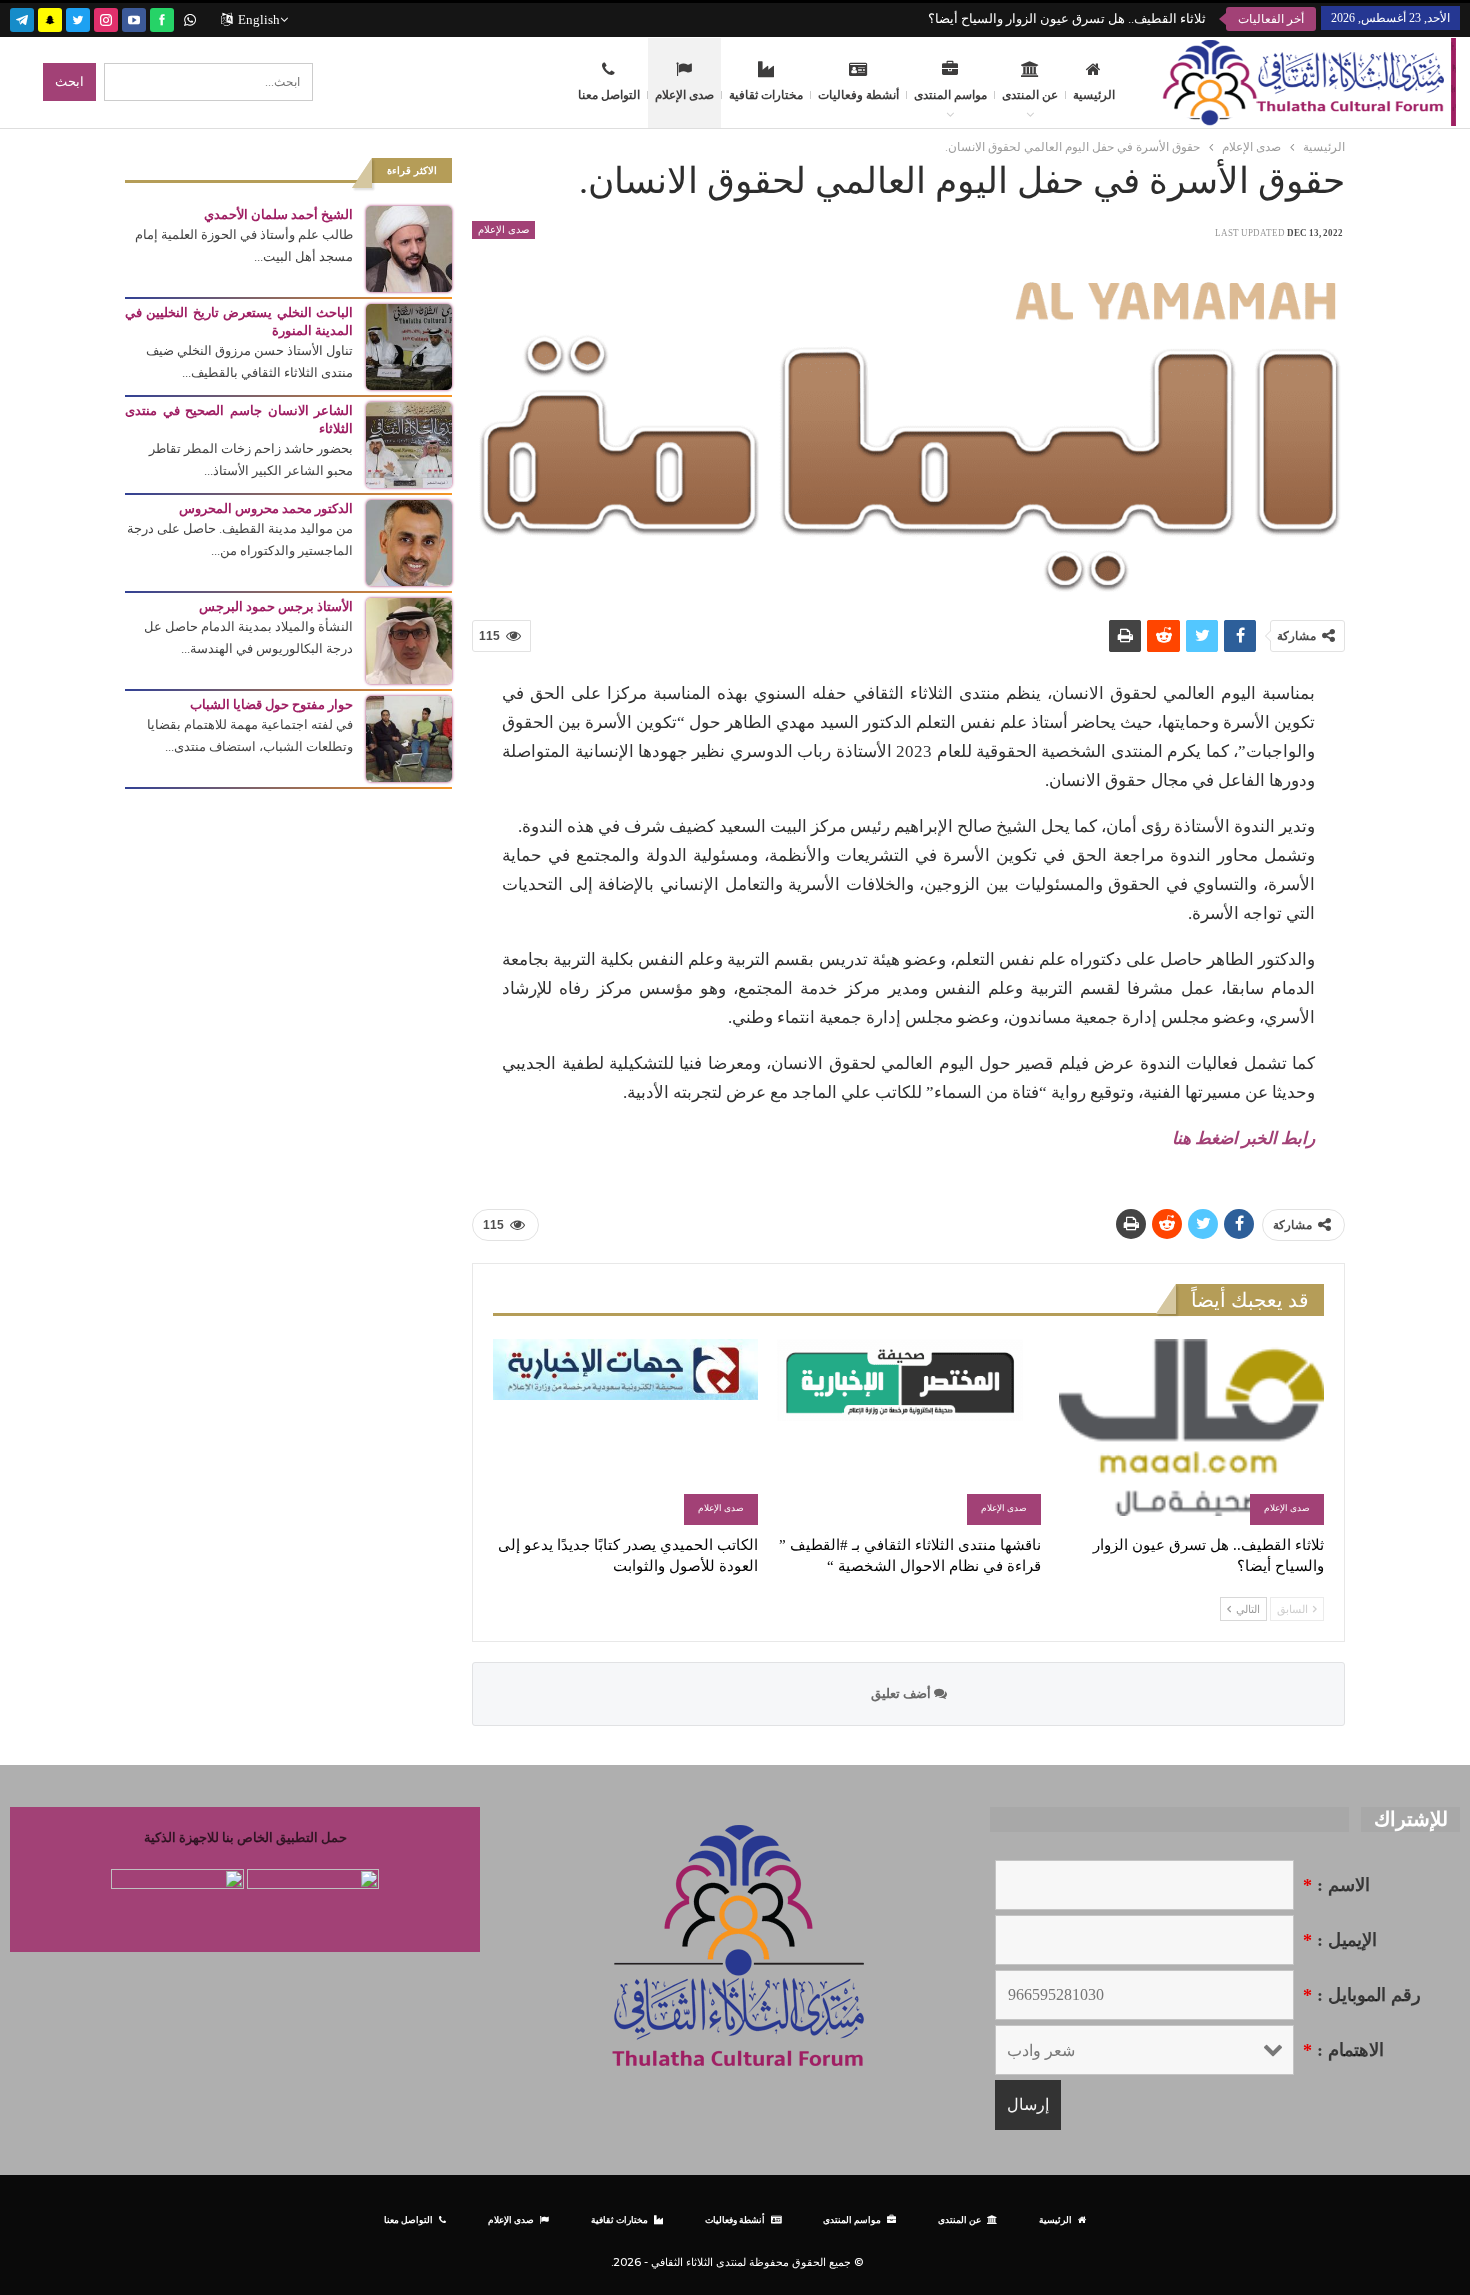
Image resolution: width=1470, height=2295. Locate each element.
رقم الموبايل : (1362, 1995)
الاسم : (1336, 1885)
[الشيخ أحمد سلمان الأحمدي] (409, 247)
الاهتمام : (1343, 2050)
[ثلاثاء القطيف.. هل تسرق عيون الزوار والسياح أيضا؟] (1191, 1431)
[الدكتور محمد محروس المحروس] (409, 541)
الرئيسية (1094, 95)
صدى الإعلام (684, 95)
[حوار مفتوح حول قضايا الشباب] (409, 737)
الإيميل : (1340, 1940)
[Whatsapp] (190, 17)
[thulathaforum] (162, 17)
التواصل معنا (609, 95)
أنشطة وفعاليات (858, 95)
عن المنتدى (1030, 95)
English (259, 19)
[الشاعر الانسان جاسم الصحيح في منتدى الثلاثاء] (409, 443)
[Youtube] (134, 17)
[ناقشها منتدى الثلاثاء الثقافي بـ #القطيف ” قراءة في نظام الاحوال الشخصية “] (908, 1431)
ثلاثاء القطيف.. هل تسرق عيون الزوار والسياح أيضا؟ (1067, 18)
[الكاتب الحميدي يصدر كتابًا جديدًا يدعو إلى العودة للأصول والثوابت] (625, 1431)
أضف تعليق (902, 1693)
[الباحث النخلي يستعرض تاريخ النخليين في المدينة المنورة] (409, 345)
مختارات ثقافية (766, 95)
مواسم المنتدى (950, 95)
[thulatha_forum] (106, 17)
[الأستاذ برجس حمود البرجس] (409, 639)
